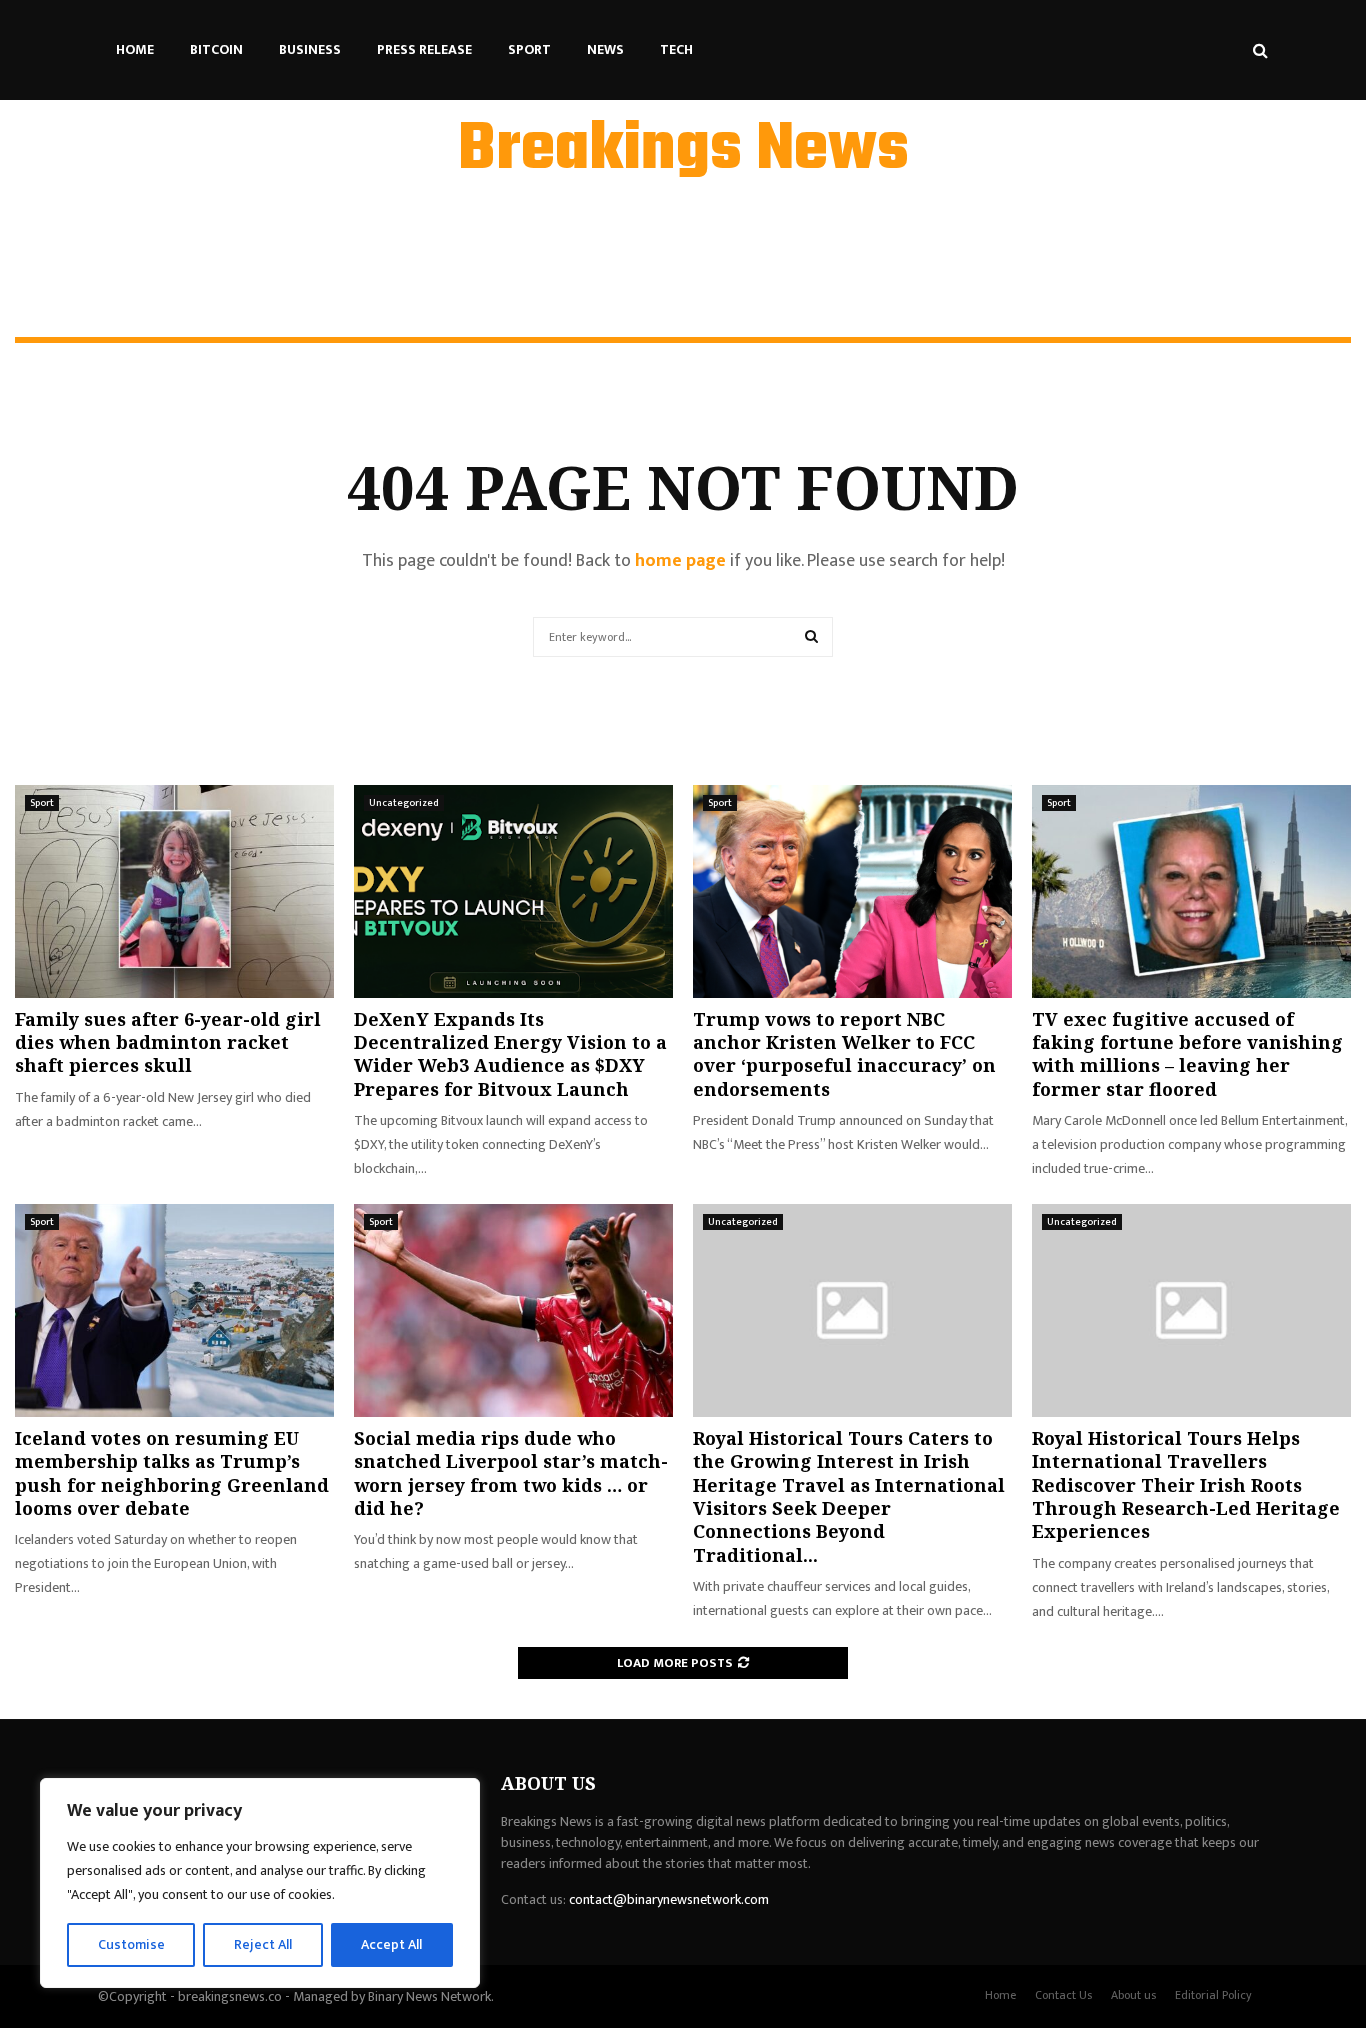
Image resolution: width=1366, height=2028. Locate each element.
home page (680, 561)
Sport (529, 49)
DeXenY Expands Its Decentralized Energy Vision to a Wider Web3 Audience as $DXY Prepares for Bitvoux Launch (510, 1054)
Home (135, 49)
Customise (131, 1944)
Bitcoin (216, 49)
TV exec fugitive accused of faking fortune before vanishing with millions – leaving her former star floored (1187, 1054)
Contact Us (1063, 1995)
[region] (260, 1883)
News (605, 49)
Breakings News (683, 151)
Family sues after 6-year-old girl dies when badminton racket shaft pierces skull (168, 1042)
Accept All (391, 1944)
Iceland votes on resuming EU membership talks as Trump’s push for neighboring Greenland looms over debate (172, 1473)
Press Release (424, 49)
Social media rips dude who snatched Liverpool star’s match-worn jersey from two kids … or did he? (511, 1473)
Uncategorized (404, 803)
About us (1133, 1995)
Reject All (263, 1944)
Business (310, 49)
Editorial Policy (1213, 1995)
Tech (676, 49)
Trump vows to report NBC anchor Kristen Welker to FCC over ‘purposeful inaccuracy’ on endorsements (844, 1054)
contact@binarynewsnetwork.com (669, 1899)
